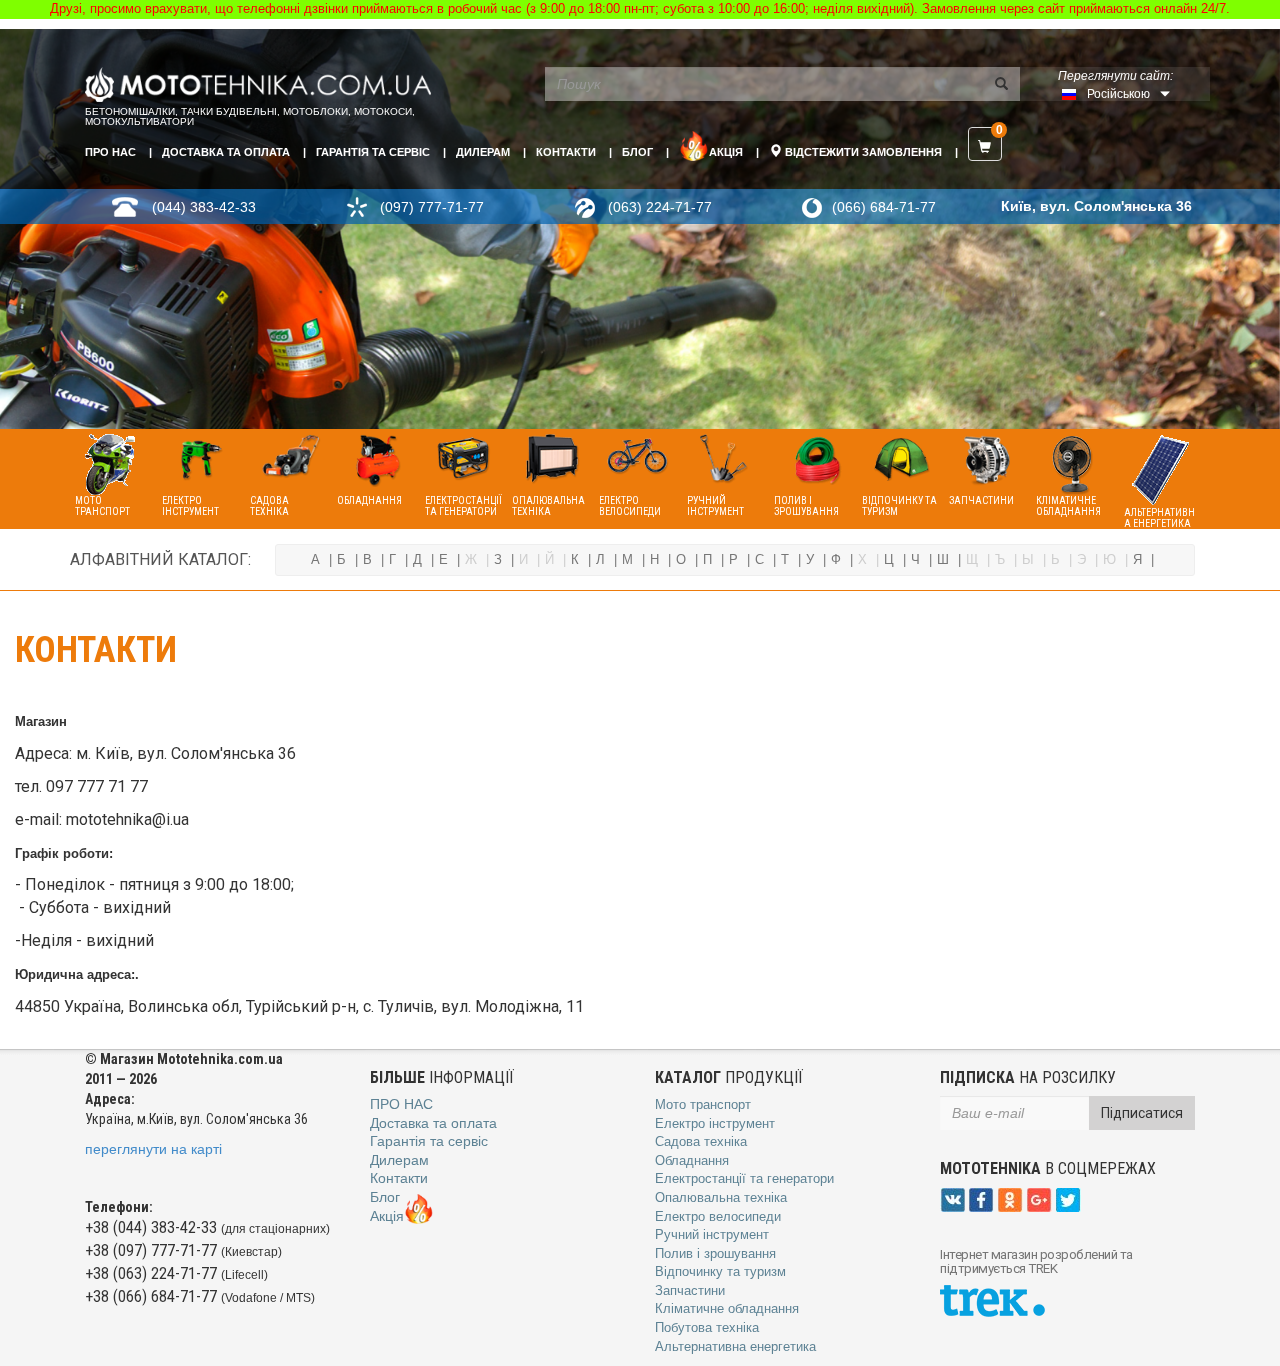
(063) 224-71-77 (660, 207)
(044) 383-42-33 (204, 207)
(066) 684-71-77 (884, 207)
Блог (637, 152)
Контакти (566, 152)
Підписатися (1142, 1113)
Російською (1118, 94)
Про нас (110, 152)
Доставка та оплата (226, 152)
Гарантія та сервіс (373, 152)
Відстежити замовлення (862, 152)
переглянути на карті (153, 1149)
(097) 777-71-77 (432, 207)
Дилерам (483, 152)
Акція (726, 152)
